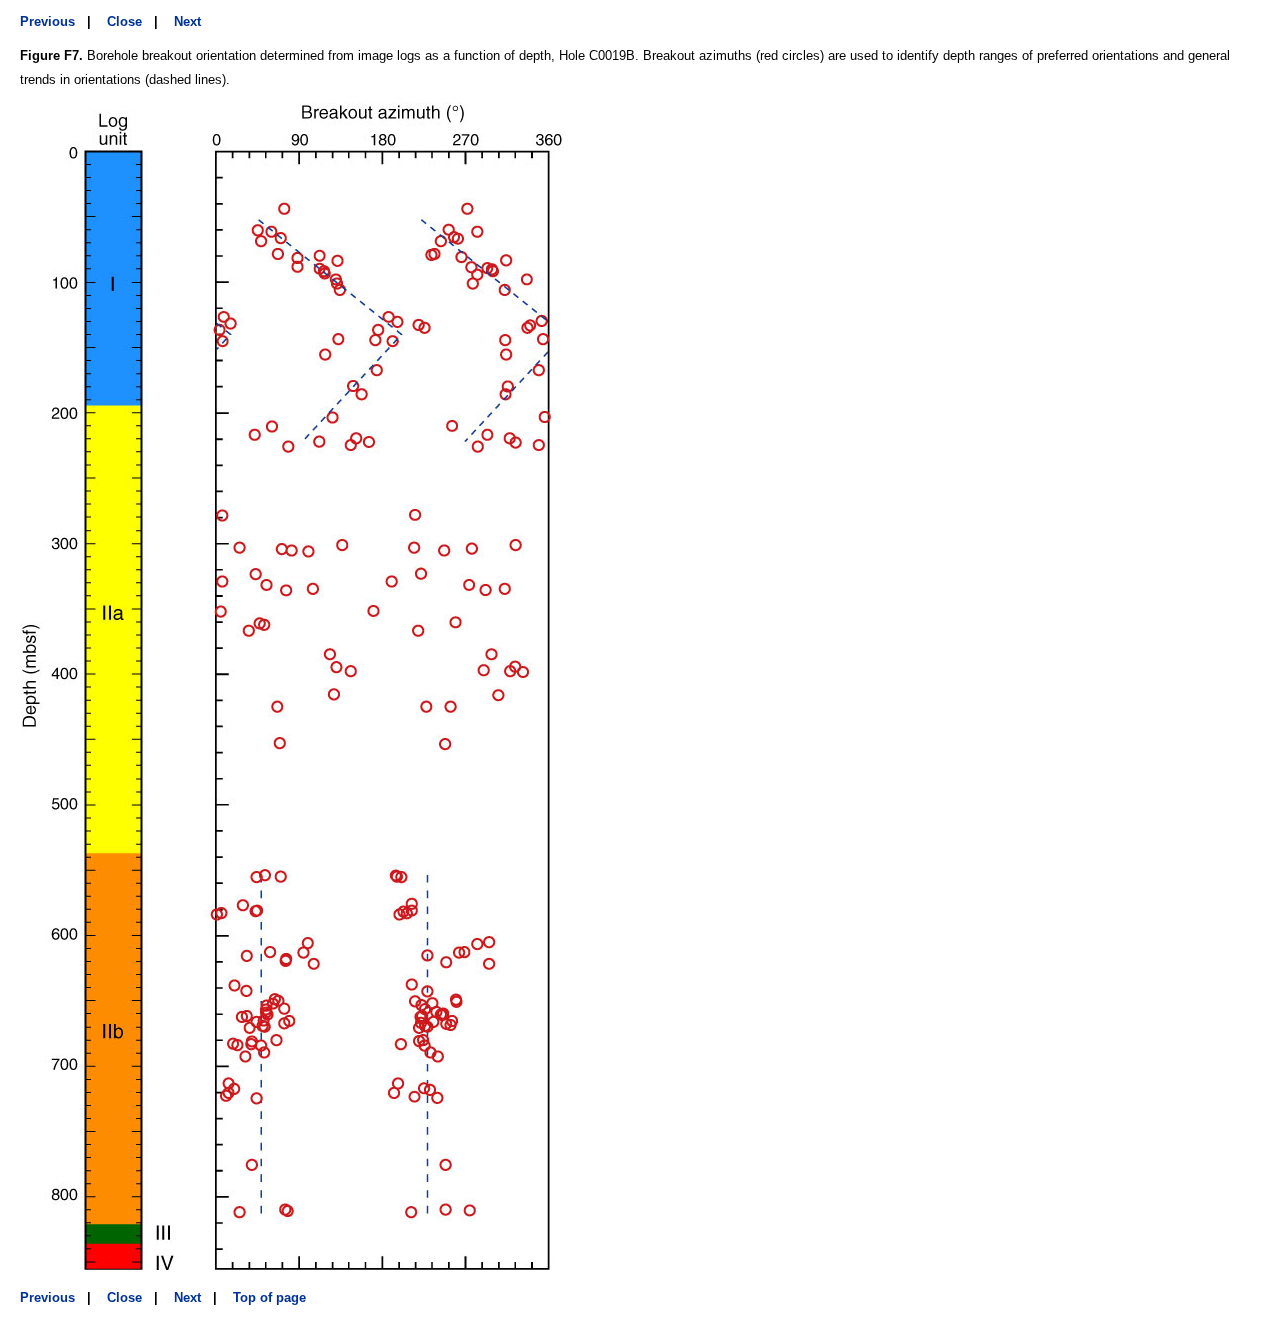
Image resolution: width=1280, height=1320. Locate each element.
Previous (47, 21)
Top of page (269, 1297)
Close (124, 21)
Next (187, 21)
